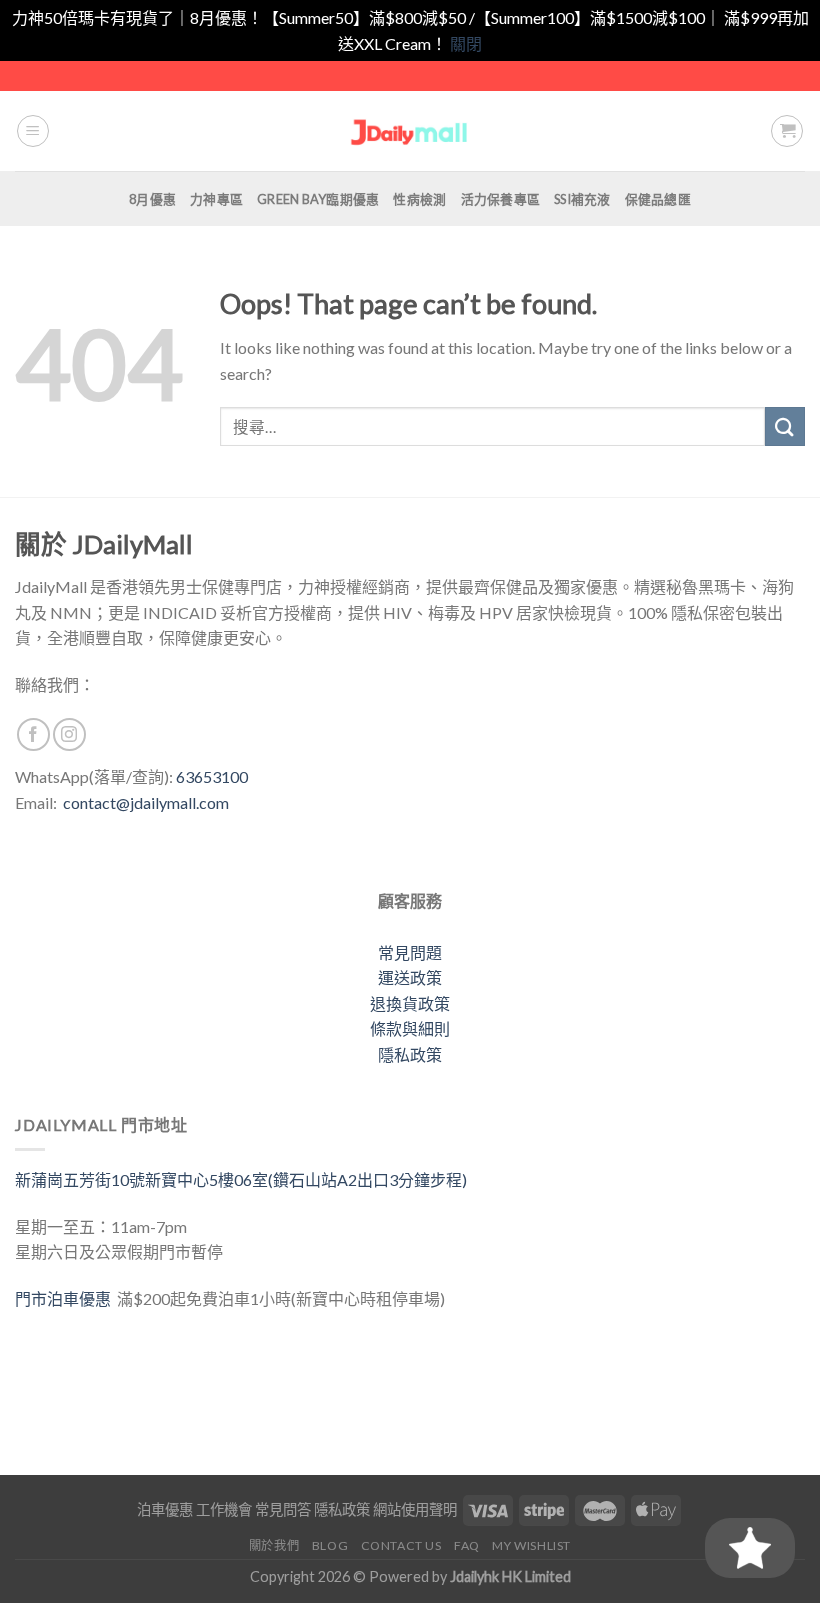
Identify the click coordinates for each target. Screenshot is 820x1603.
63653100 (212, 776)
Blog (330, 1545)
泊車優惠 (165, 1509)
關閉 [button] (466, 43)
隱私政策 (410, 1054)
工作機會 (224, 1509)
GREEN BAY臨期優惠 (318, 199)
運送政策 (410, 977)
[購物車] (787, 131)
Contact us (401, 1545)
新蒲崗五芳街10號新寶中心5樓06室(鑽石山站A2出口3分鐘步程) (241, 1179)
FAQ (467, 1545)
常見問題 (410, 952)
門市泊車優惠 (66, 1298)
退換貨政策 (410, 1003)
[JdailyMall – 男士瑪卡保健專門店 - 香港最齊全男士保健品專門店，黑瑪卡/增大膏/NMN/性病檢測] (410, 131)
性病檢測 (419, 199)
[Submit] (785, 426)
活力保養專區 (501, 199)
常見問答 (283, 1509)
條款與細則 (410, 1028)
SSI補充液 (582, 199)
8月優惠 (152, 199)
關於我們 (274, 1545)
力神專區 (216, 199)
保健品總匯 (658, 199)
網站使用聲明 (415, 1509)
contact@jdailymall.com (146, 802)
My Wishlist (531, 1545)
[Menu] (33, 131)
